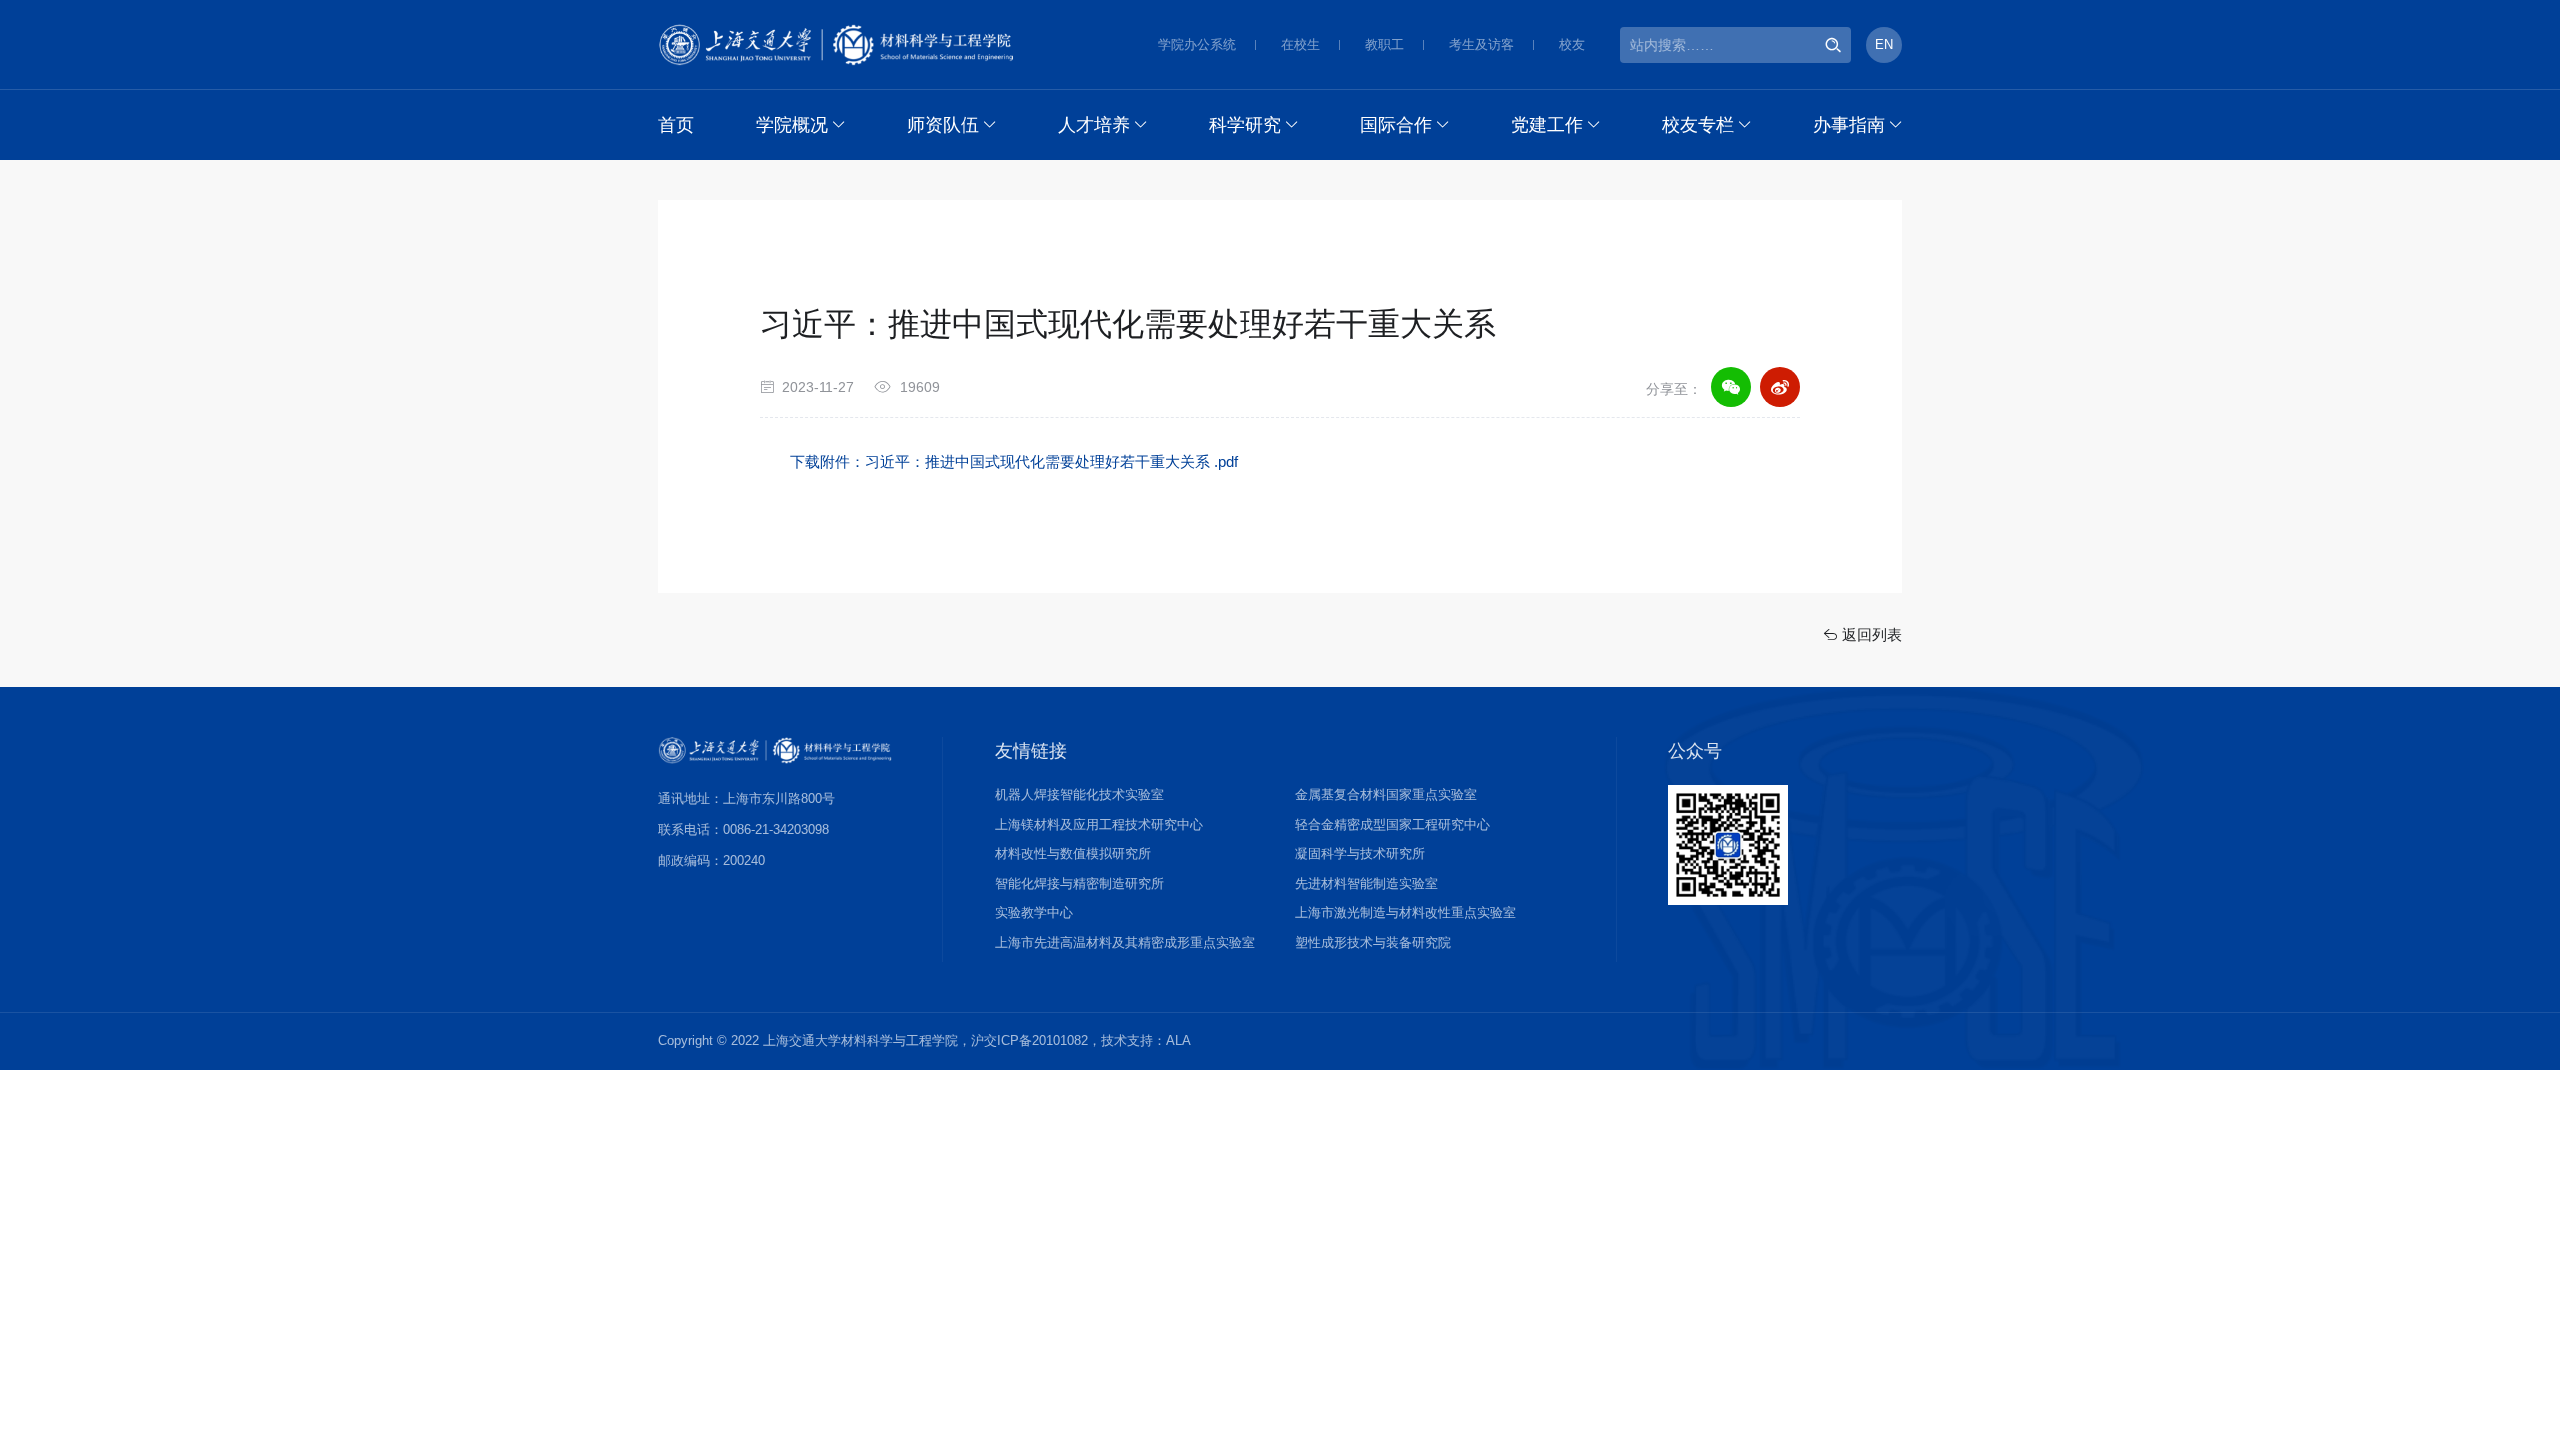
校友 (1572, 44)
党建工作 (1547, 125)
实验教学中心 (1034, 912)
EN (1884, 44)
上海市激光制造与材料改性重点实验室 (1405, 912)
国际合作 (1396, 125)
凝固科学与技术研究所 (1360, 853)
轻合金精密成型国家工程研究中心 (1392, 824)
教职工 (1384, 44)
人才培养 (1094, 125)
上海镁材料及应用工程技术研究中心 (1099, 824)
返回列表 (1870, 634)
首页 (676, 125)
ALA (1178, 1040)
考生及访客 (1481, 44)
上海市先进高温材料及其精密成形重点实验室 (1125, 942)
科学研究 (1245, 125)
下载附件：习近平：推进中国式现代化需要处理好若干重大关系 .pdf (1014, 461)
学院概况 (792, 125)
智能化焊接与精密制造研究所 (1079, 883)
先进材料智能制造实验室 (1366, 883)
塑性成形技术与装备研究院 (1373, 942)
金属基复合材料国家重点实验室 (1386, 794)
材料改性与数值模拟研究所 (1073, 853)
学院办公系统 (1197, 44)
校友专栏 (1698, 125)
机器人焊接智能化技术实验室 (1079, 794)
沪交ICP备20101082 (1029, 1040)
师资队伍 (943, 125)
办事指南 (1849, 125)
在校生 (1300, 44)
